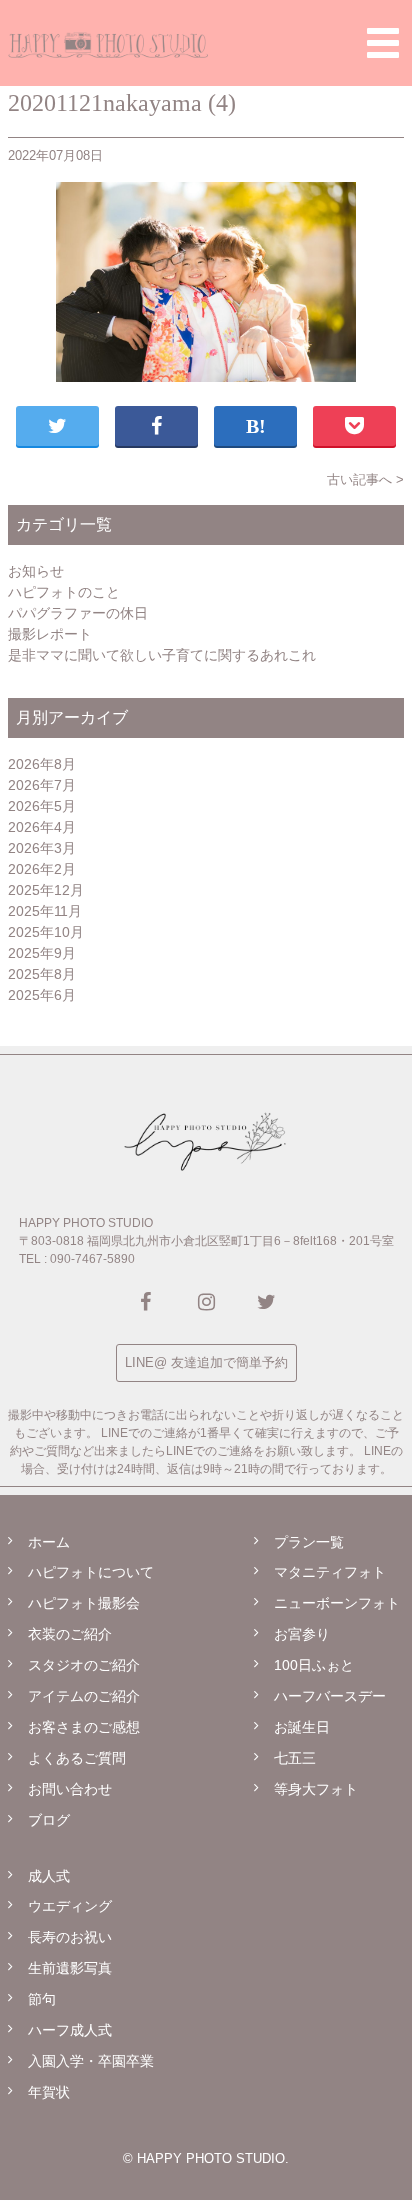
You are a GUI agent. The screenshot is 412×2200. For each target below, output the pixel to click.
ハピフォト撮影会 (84, 1603)
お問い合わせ (70, 1789)
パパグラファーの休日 (78, 613)
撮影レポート (50, 634)
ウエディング (70, 1906)
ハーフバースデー (330, 1696)
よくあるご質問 (77, 1758)
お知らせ (36, 571)
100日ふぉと (314, 1665)
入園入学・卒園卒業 (91, 2061)
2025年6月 (42, 995)
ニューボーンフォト (337, 1603)
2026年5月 (42, 806)
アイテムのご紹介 (84, 1696)
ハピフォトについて (91, 1572)
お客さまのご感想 (84, 1727)
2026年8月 (42, 764)
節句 (42, 1999)
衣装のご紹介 (70, 1634)
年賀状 (49, 2092)
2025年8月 (42, 974)
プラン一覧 (309, 1542)
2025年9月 (42, 953)
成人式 (49, 1876)
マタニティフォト (330, 1572)
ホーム (49, 1542)
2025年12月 (46, 890)
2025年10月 (46, 932)
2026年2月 (42, 869)
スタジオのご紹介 (84, 1665)
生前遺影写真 (70, 1968)
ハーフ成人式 (70, 2030)
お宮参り (302, 1634)
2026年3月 (42, 848)
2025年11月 (45, 911)
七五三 (295, 1758)
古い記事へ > (365, 479)
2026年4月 (42, 827)
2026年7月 (42, 785)
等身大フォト (316, 1789)
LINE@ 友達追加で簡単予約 (206, 1362)
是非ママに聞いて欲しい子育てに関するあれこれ (162, 655)
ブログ (49, 1820)
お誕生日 (302, 1727)
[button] (383, 42)
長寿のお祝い (70, 1937)
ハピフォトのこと (64, 592)
